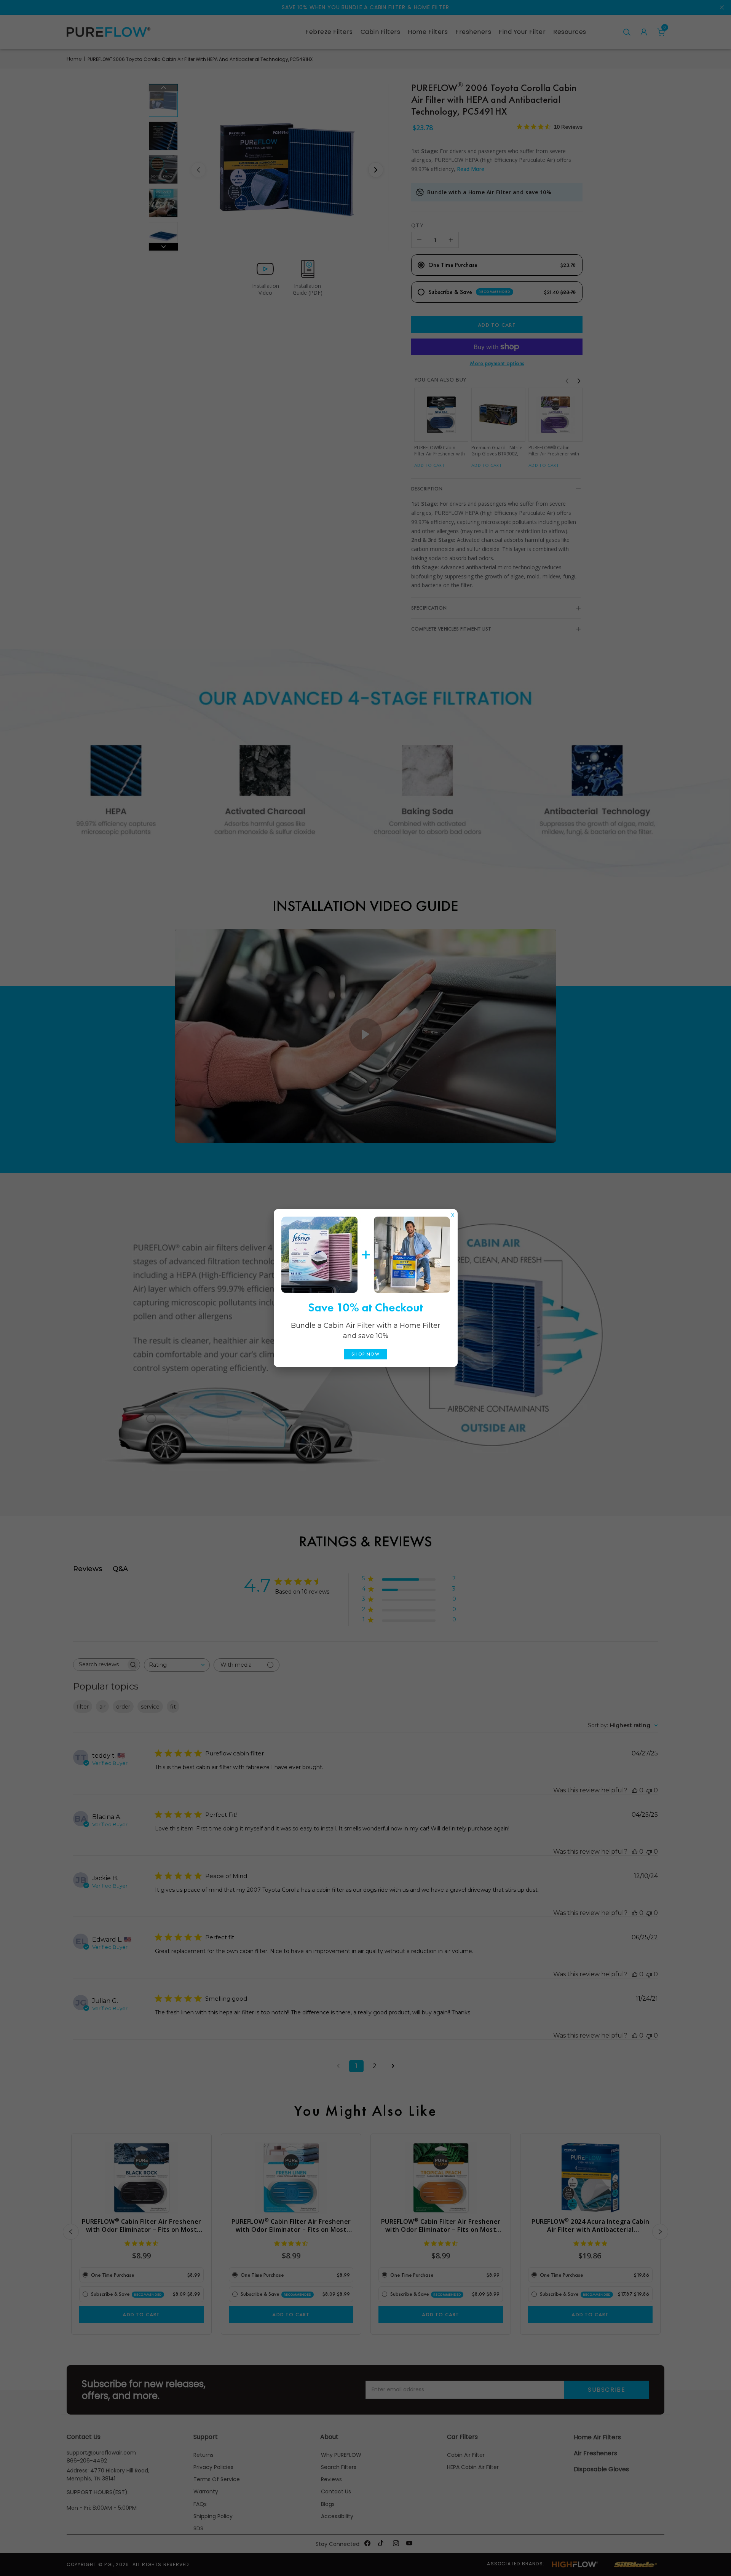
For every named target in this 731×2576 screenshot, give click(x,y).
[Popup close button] (453, 1213)
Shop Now (365, 1354)
